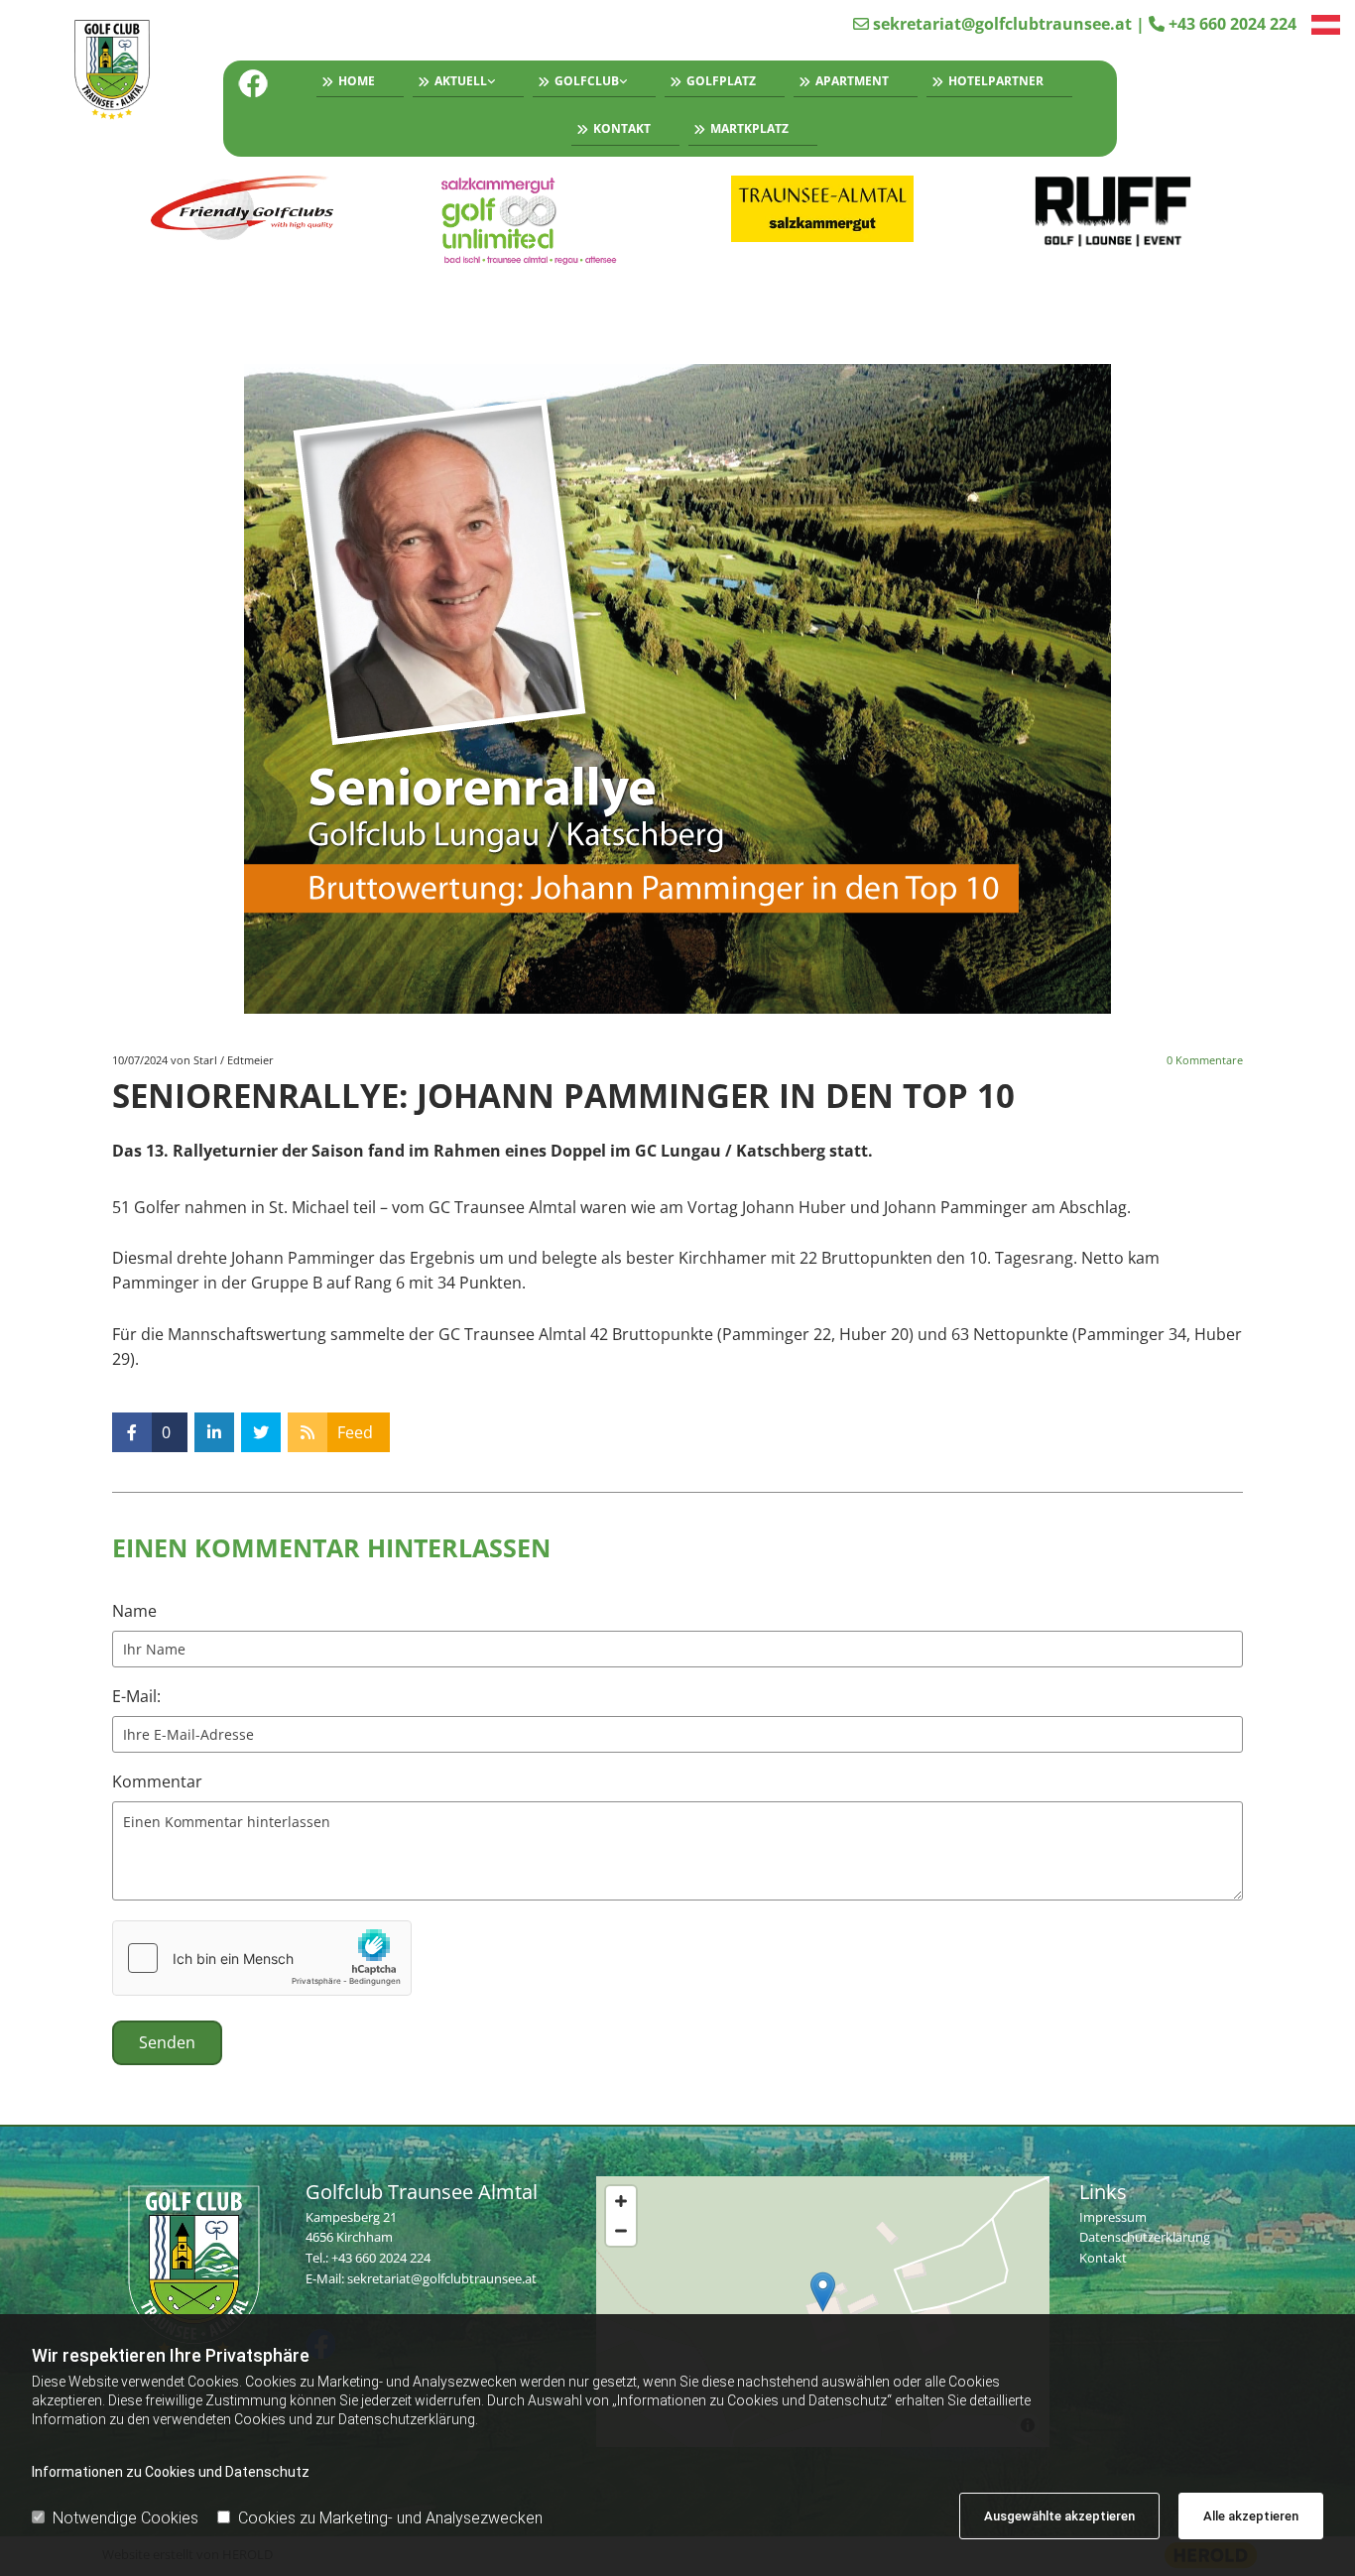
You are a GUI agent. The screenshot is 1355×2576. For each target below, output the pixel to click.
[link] (464, 84)
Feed (355, 1432)
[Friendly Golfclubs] (243, 209)
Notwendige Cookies (125, 2518)
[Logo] (116, 71)
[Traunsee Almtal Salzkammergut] (823, 209)
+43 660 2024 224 (1232, 24)
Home (357, 81)
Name (134, 1611)
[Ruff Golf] (1113, 212)
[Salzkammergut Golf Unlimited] (533, 221)
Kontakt (622, 128)
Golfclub (587, 81)
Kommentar (157, 1782)
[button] (823, 2292)
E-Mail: (136, 1697)
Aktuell (461, 81)
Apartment (852, 81)
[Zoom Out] (621, 2231)
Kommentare (1205, 1060)
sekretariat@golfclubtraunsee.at (1002, 24)
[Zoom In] (621, 2201)
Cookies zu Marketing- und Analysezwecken (390, 2518)
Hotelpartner (996, 81)
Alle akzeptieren (1251, 2516)
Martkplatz (749, 128)
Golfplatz (721, 81)
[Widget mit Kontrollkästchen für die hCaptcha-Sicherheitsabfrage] (262, 1958)
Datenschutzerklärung (1145, 2237)
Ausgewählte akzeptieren (1059, 2516)
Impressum (1113, 2217)
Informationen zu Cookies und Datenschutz (171, 2472)
